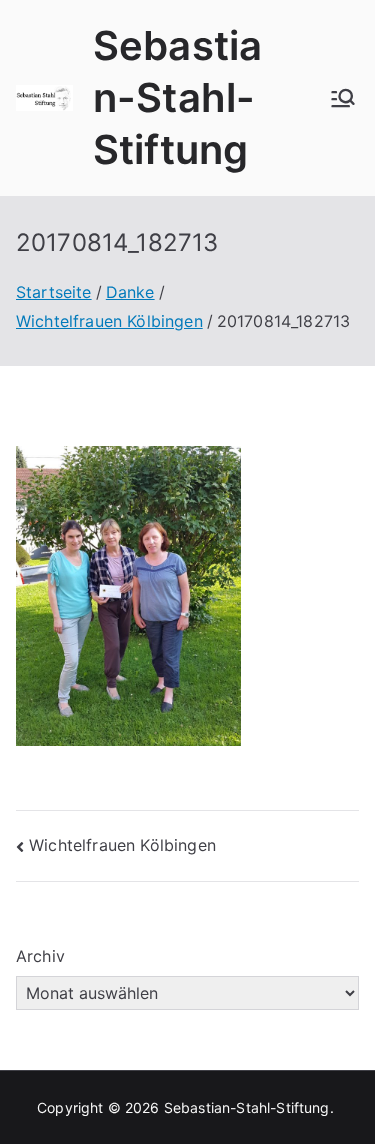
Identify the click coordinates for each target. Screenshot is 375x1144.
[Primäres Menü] (343, 98)
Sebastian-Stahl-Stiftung (177, 97)
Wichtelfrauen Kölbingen (122, 845)
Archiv (40, 956)
